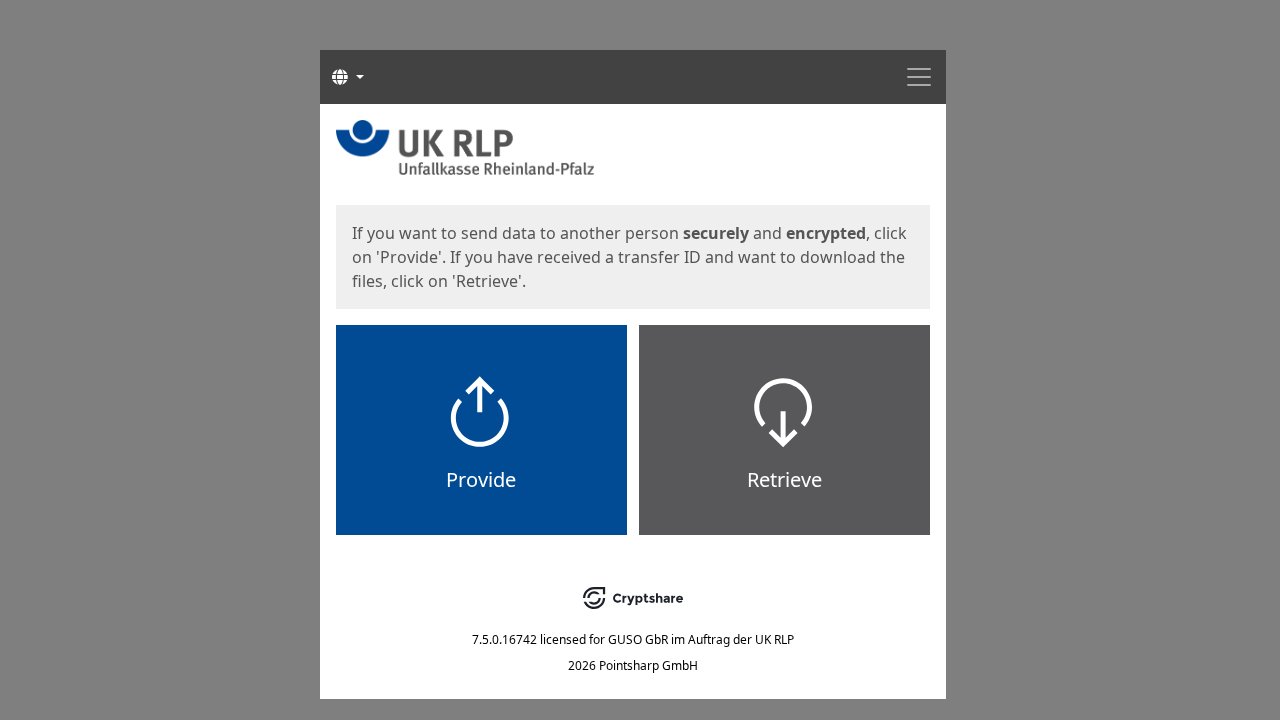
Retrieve (784, 479)
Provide (481, 479)
